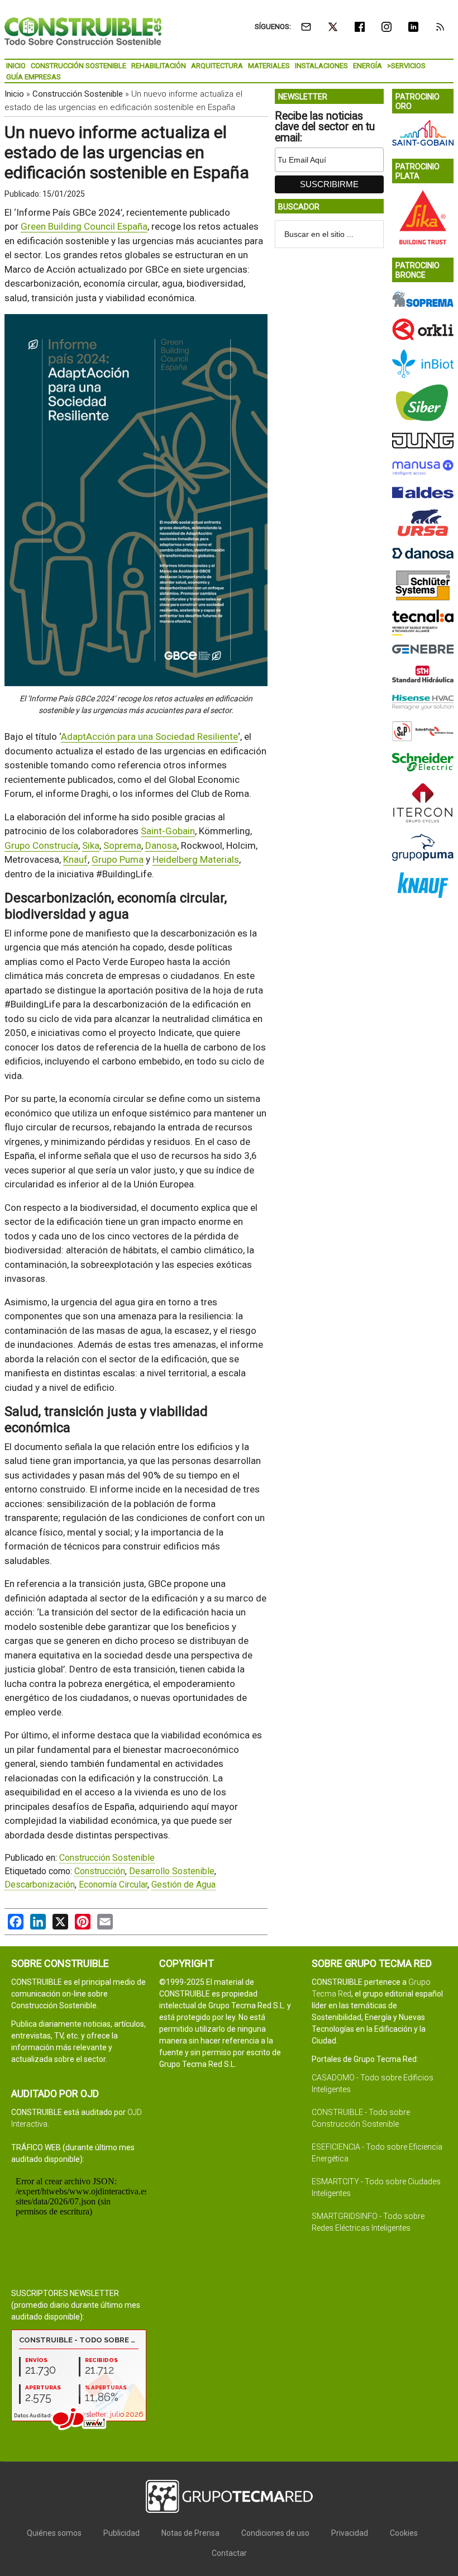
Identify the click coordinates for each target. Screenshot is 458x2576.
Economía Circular (113, 1885)
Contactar (229, 2553)
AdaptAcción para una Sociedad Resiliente (149, 736)
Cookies (404, 2533)
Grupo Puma (118, 859)
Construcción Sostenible (78, 94)
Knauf (75, 859)
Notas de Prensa (190, 2533)
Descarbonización (40, 1885)
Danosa (161, 845)
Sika (91, 845)
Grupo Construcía (41, 845)
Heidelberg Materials (196, 859)
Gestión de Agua (183, 1885)
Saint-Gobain (168, 831)
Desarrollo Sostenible (172, 1871)
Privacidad (350, 2533)
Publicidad (121, 2533)
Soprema (122, 845)
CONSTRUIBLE (83, 31)
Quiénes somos (54, 2533)
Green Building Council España (84, 226)
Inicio (14, 94)
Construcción (100, 1871)
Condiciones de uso (275, 2533)
